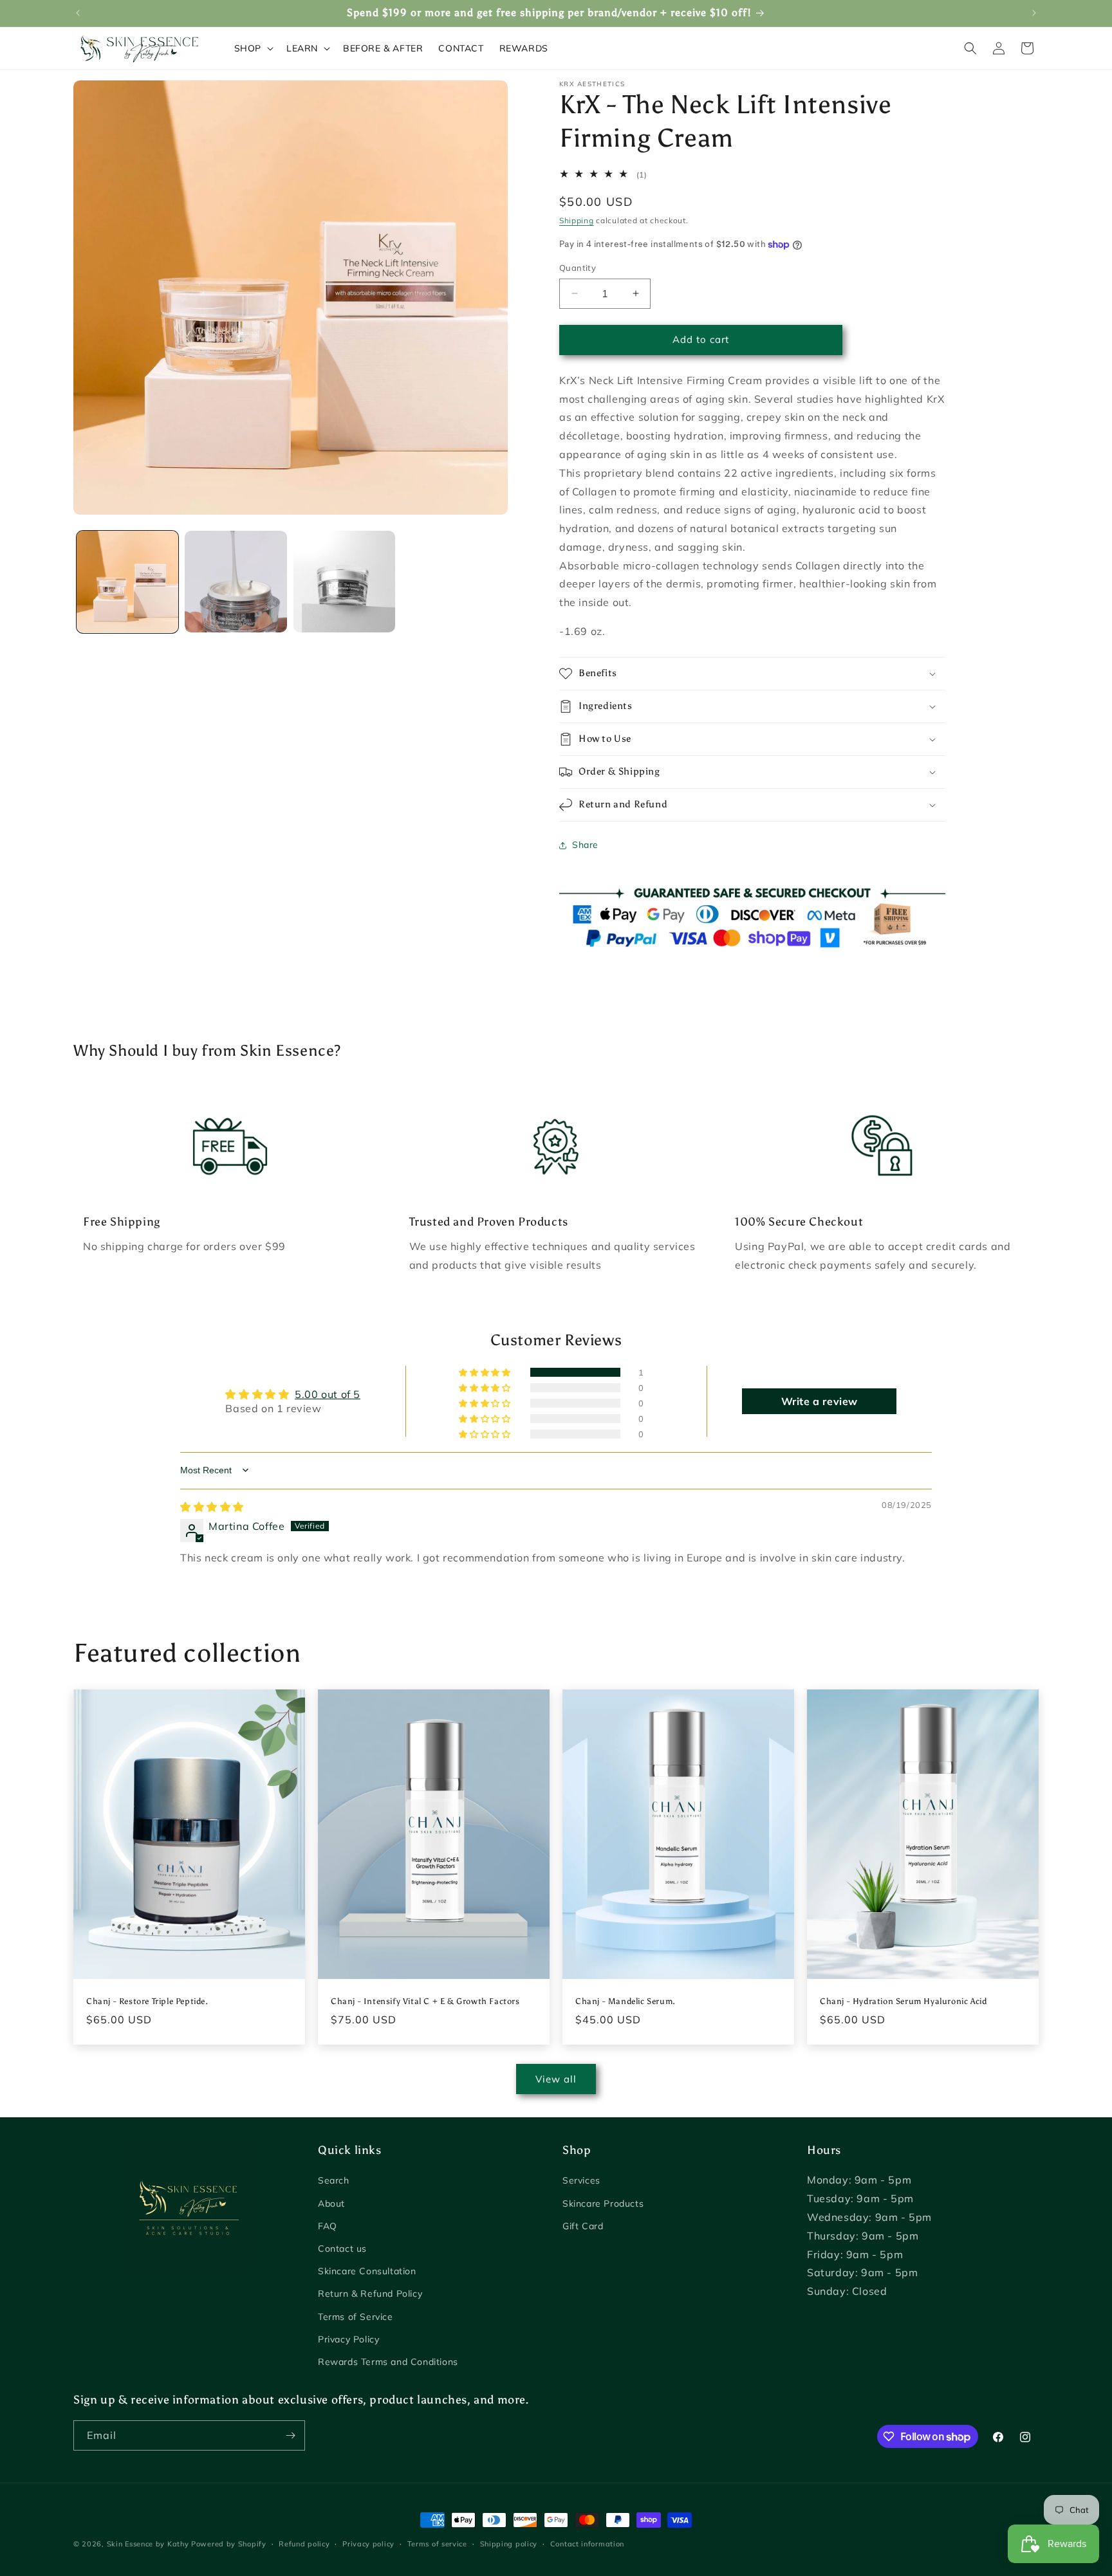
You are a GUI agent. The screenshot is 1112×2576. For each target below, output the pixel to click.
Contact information (587, 2544)
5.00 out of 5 (328, 1394)
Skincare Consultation (367, 2271)
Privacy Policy (348, 2339)
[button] (253, 48)
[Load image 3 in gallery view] (344, 582)
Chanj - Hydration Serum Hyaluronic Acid (903, 2001)
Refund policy (304, 2544)
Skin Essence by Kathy (148, 2544)
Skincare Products (603, 2203)
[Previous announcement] (78, 13)
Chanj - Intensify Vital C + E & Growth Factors (425, 2001)
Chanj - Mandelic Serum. (625, 2001)
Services (581, 2180)
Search (334, 2180)
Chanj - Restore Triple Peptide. (147, 2001)
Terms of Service (356, 2317)
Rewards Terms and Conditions (388, 2362)
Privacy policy (368, 2544)
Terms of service (437, 2544)
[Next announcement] (1034, 13)
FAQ (328, 2226)
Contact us (342, 2249)
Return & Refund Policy (370, 2294)
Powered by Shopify (229, 2544)
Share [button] (585, 845)
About (331, 2203)
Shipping (577, 220)
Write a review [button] (820, 1401)
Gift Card (583, 2226)
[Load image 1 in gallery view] (127, 582)
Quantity (578, 268)
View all (556, 2079)
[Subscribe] (290, 2435)
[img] (212, 1507)
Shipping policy (509, 2544)
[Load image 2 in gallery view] (236, 582)
